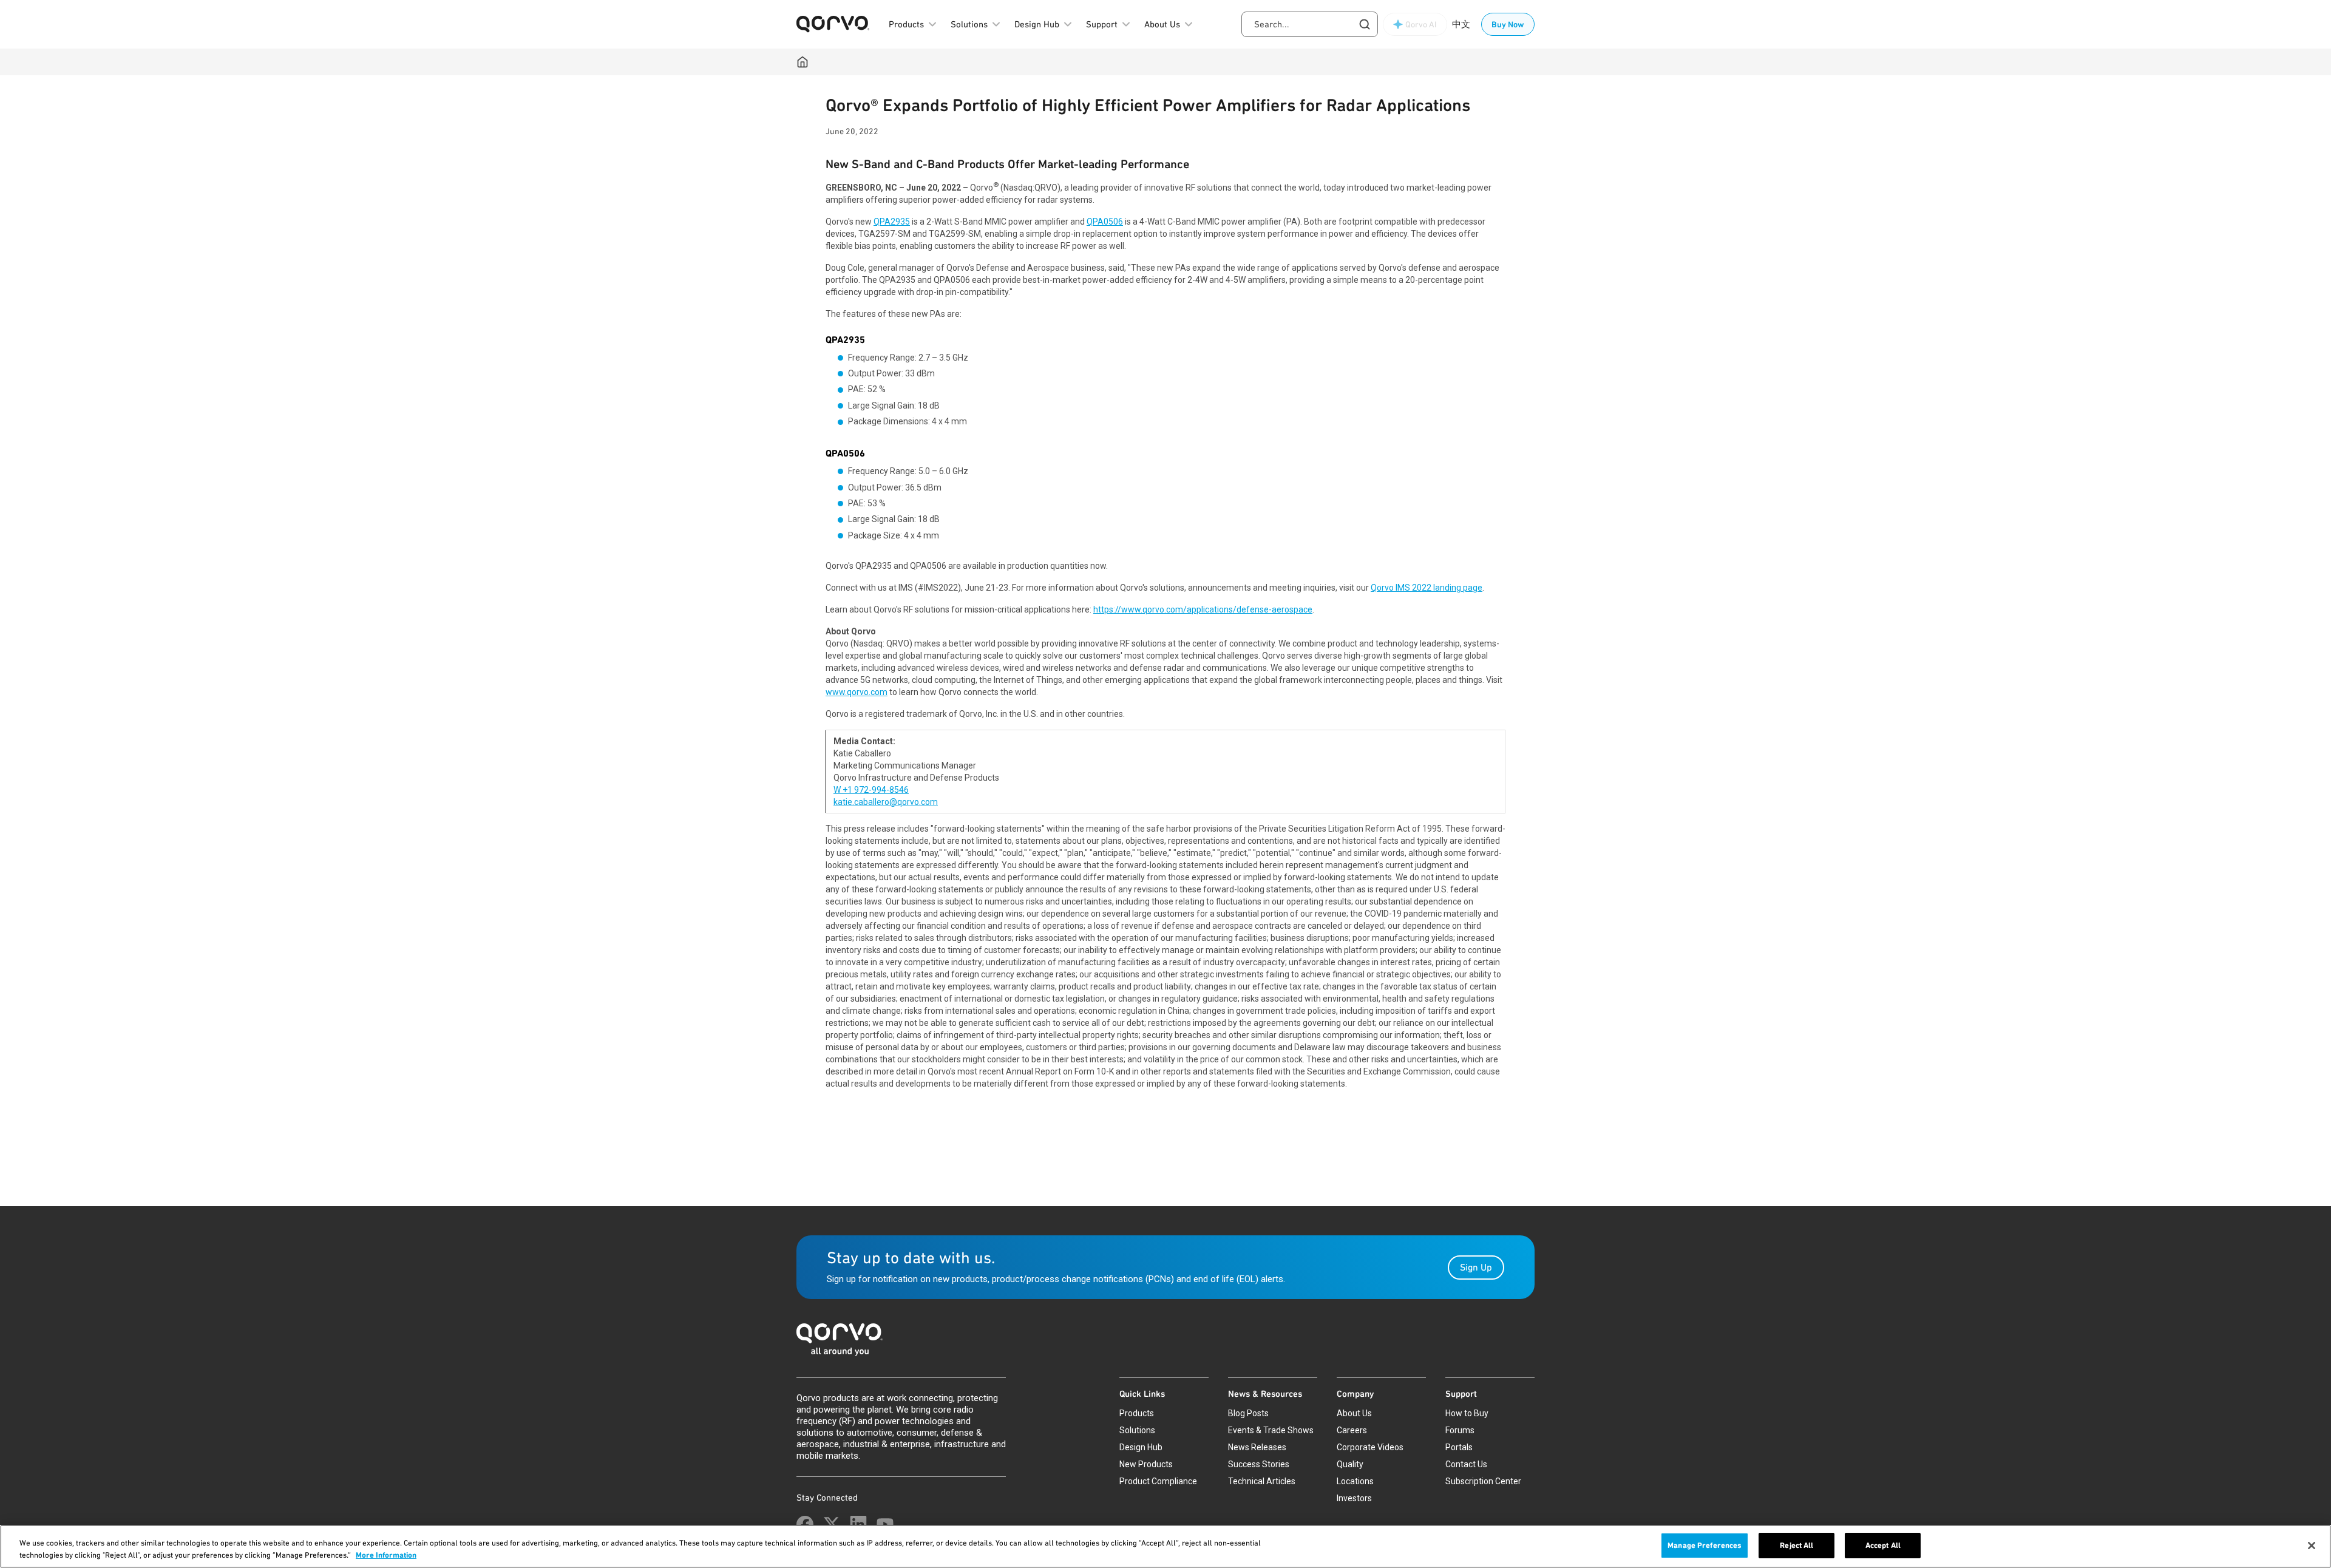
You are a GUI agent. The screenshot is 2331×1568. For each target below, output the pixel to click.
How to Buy (1467, 1413)
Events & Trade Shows (1271, 1430)
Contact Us (1466, 1464)
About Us (1354, 1413)
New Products (1146, 1464)
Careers (1352, 1430)
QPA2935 (892, 222)
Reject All (1797, 1545)
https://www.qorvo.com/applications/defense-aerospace (1203, 609)
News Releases (1257, 1447)
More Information (386, 1555)
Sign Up (1476, 1267)
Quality (1350, 1464)
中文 (1461, 24)
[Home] (802, 62)
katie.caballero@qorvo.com (886, 802)
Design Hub (1141, 1447)
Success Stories (1259, 1464)
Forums (1460, 1430)
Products (1137, 1413)
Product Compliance (1158, 1481)
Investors (1354, 1498)
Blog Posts (1248, 1413)
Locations (1355, 1481)
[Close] (2312, 1546)
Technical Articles (1262, 1481)
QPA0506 (1105, 222)
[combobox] (1310, 24)
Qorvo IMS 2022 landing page (1427, 588)
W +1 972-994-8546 (871, 790)
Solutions (1137, 1430)
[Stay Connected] (805, 1524)
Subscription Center (1483, 1481)
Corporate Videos (1370, 1447)
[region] (1165, 1546)
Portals (1459, 1447)
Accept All (1883, 1545)
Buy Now (1508, 24)
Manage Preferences (1705, 1545)
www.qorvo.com (857, 692)
